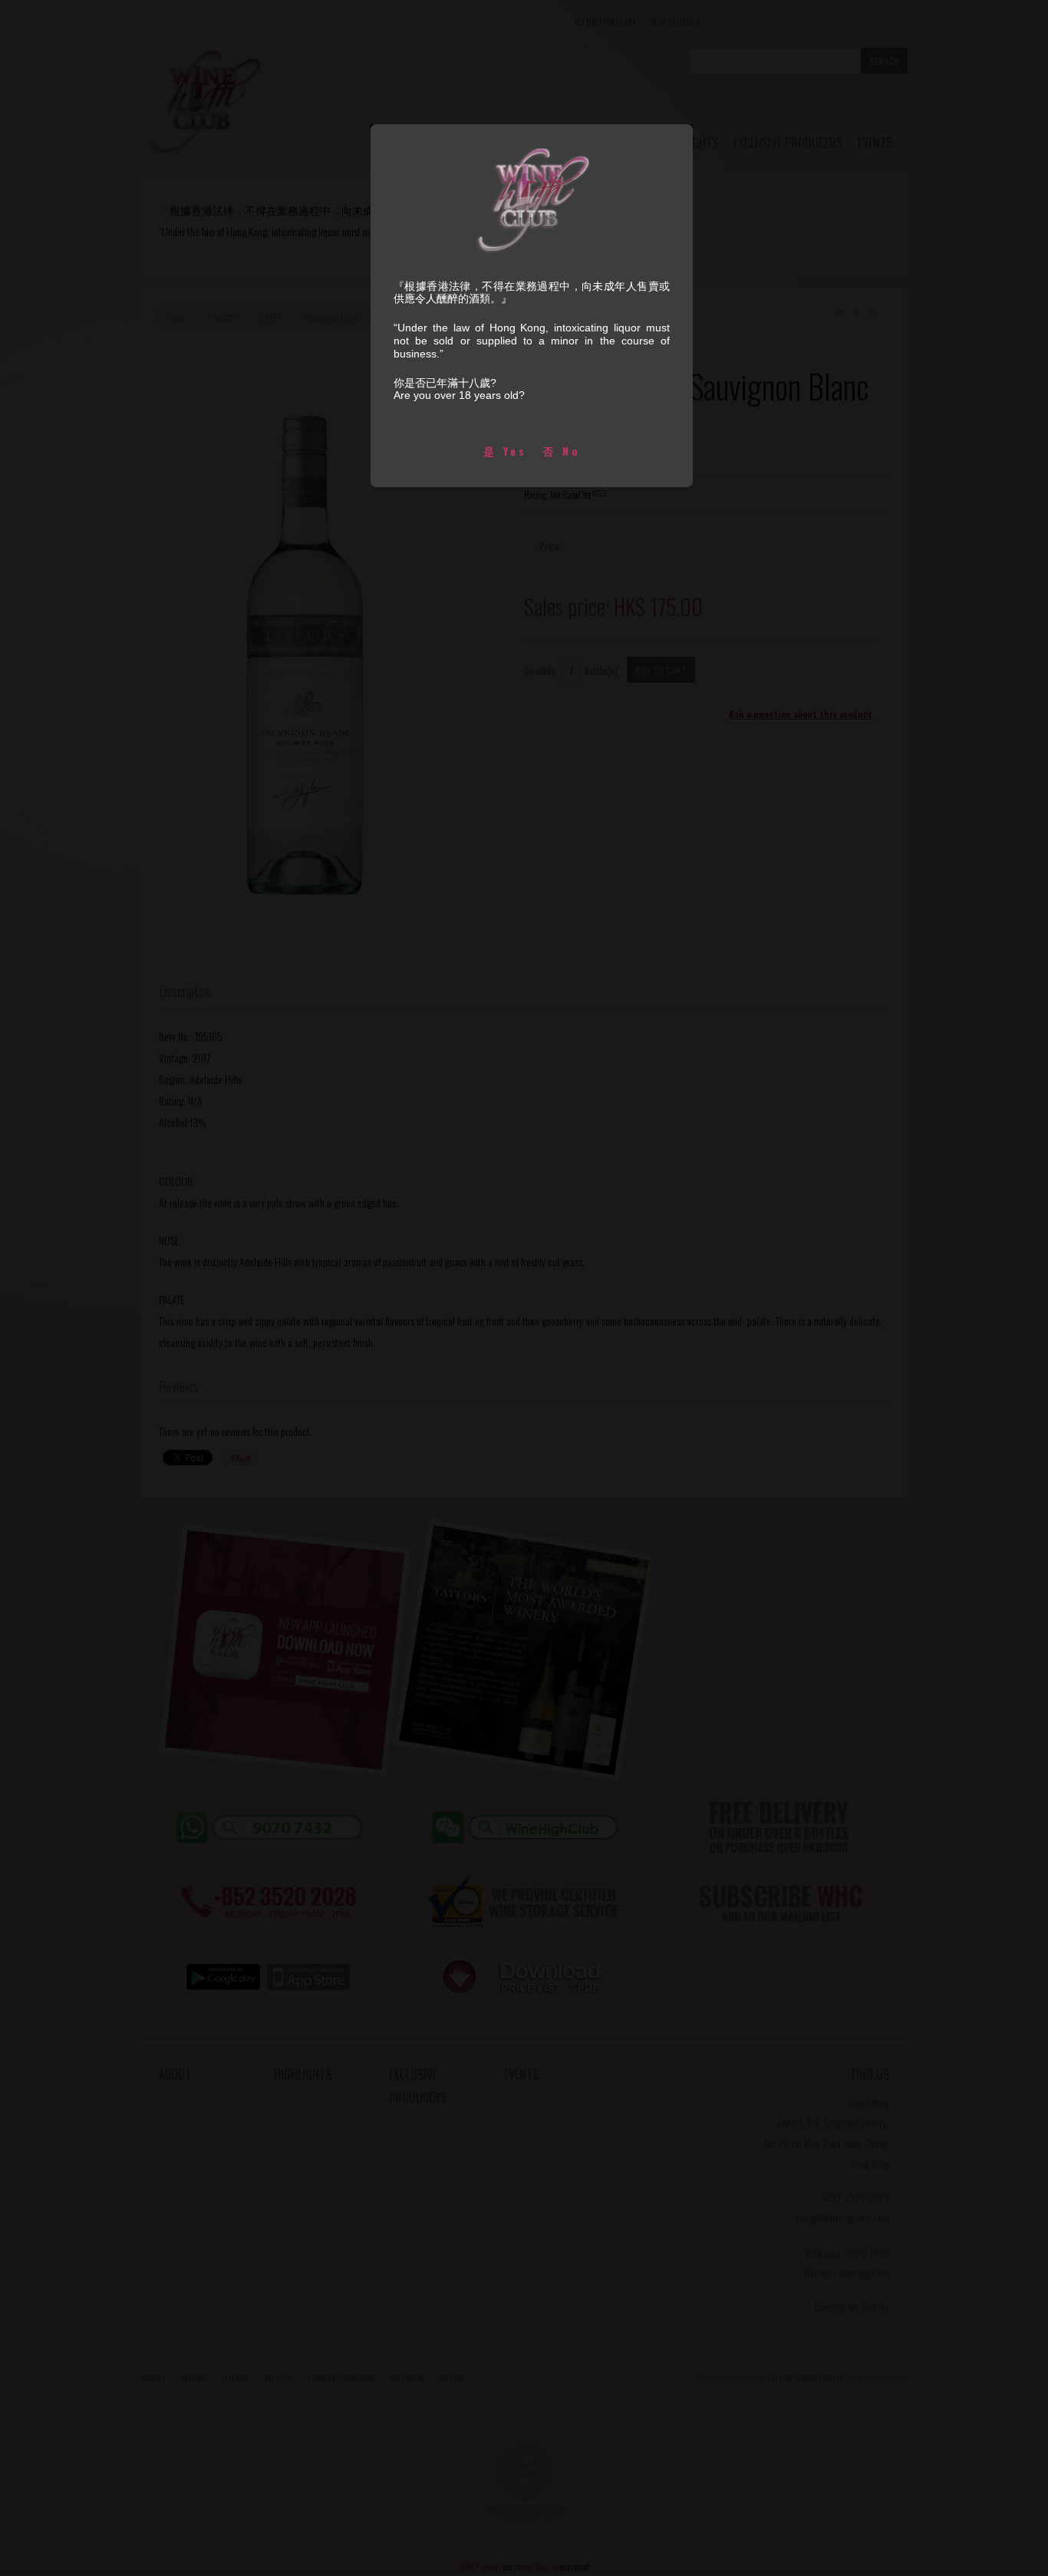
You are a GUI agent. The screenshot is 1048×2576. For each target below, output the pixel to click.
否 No (562, 451)
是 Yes (505, 451)
